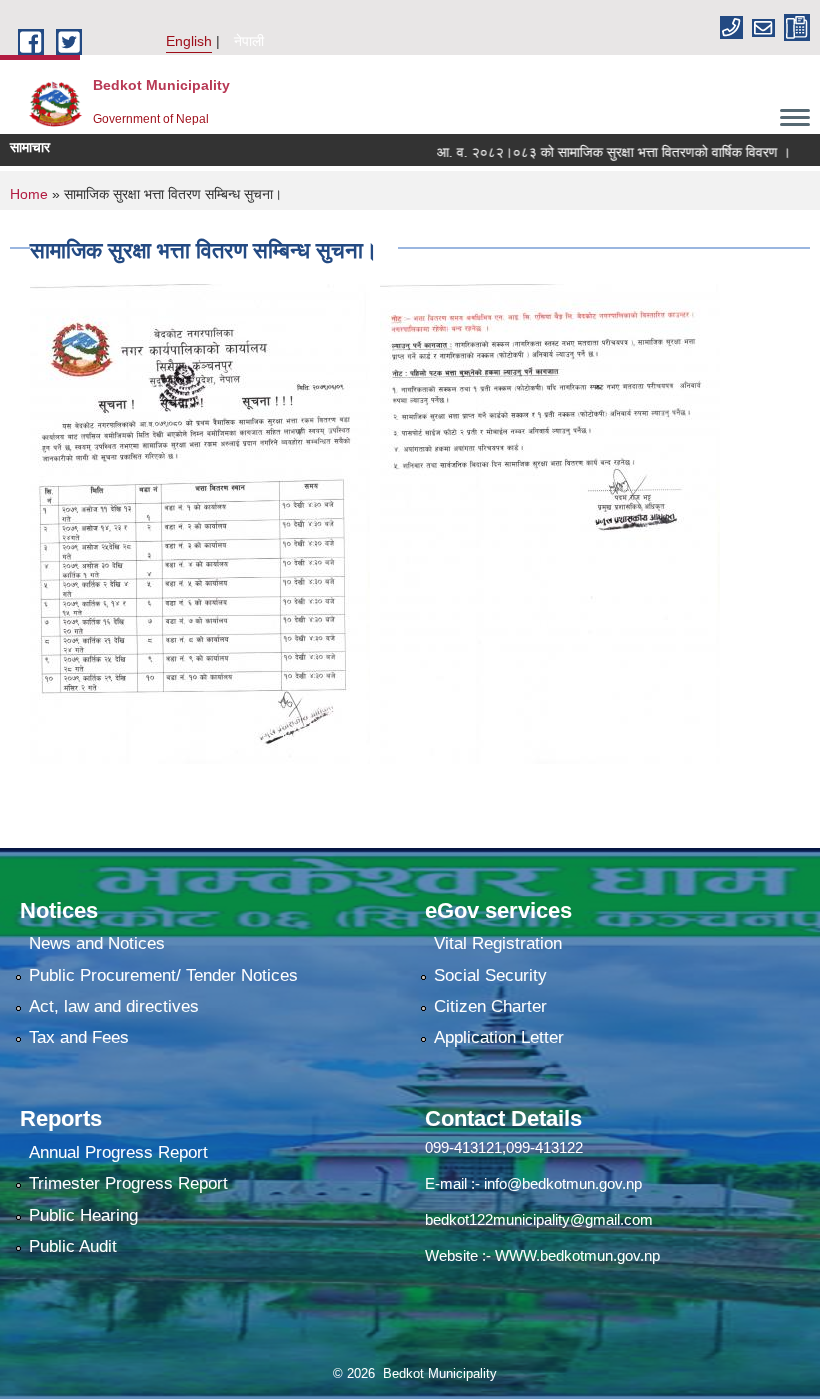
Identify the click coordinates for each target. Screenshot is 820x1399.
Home (29, 194)
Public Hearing (83, 1215)
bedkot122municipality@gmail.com (539, 1219)
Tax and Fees (79, 1037)
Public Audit (73, 1246)
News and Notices (97, 943)
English (189, 41)
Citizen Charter (490, 1006)
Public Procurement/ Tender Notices (163, 975)
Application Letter (499, 1037)
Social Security (490, 975)
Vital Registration (498, 943)
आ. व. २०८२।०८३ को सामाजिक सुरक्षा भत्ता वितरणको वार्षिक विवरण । (591, 152)
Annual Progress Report (118, 1152)
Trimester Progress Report (128, 1183)
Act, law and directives (114, 1006)
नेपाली (249, 41)
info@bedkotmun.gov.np (563, 1183)
